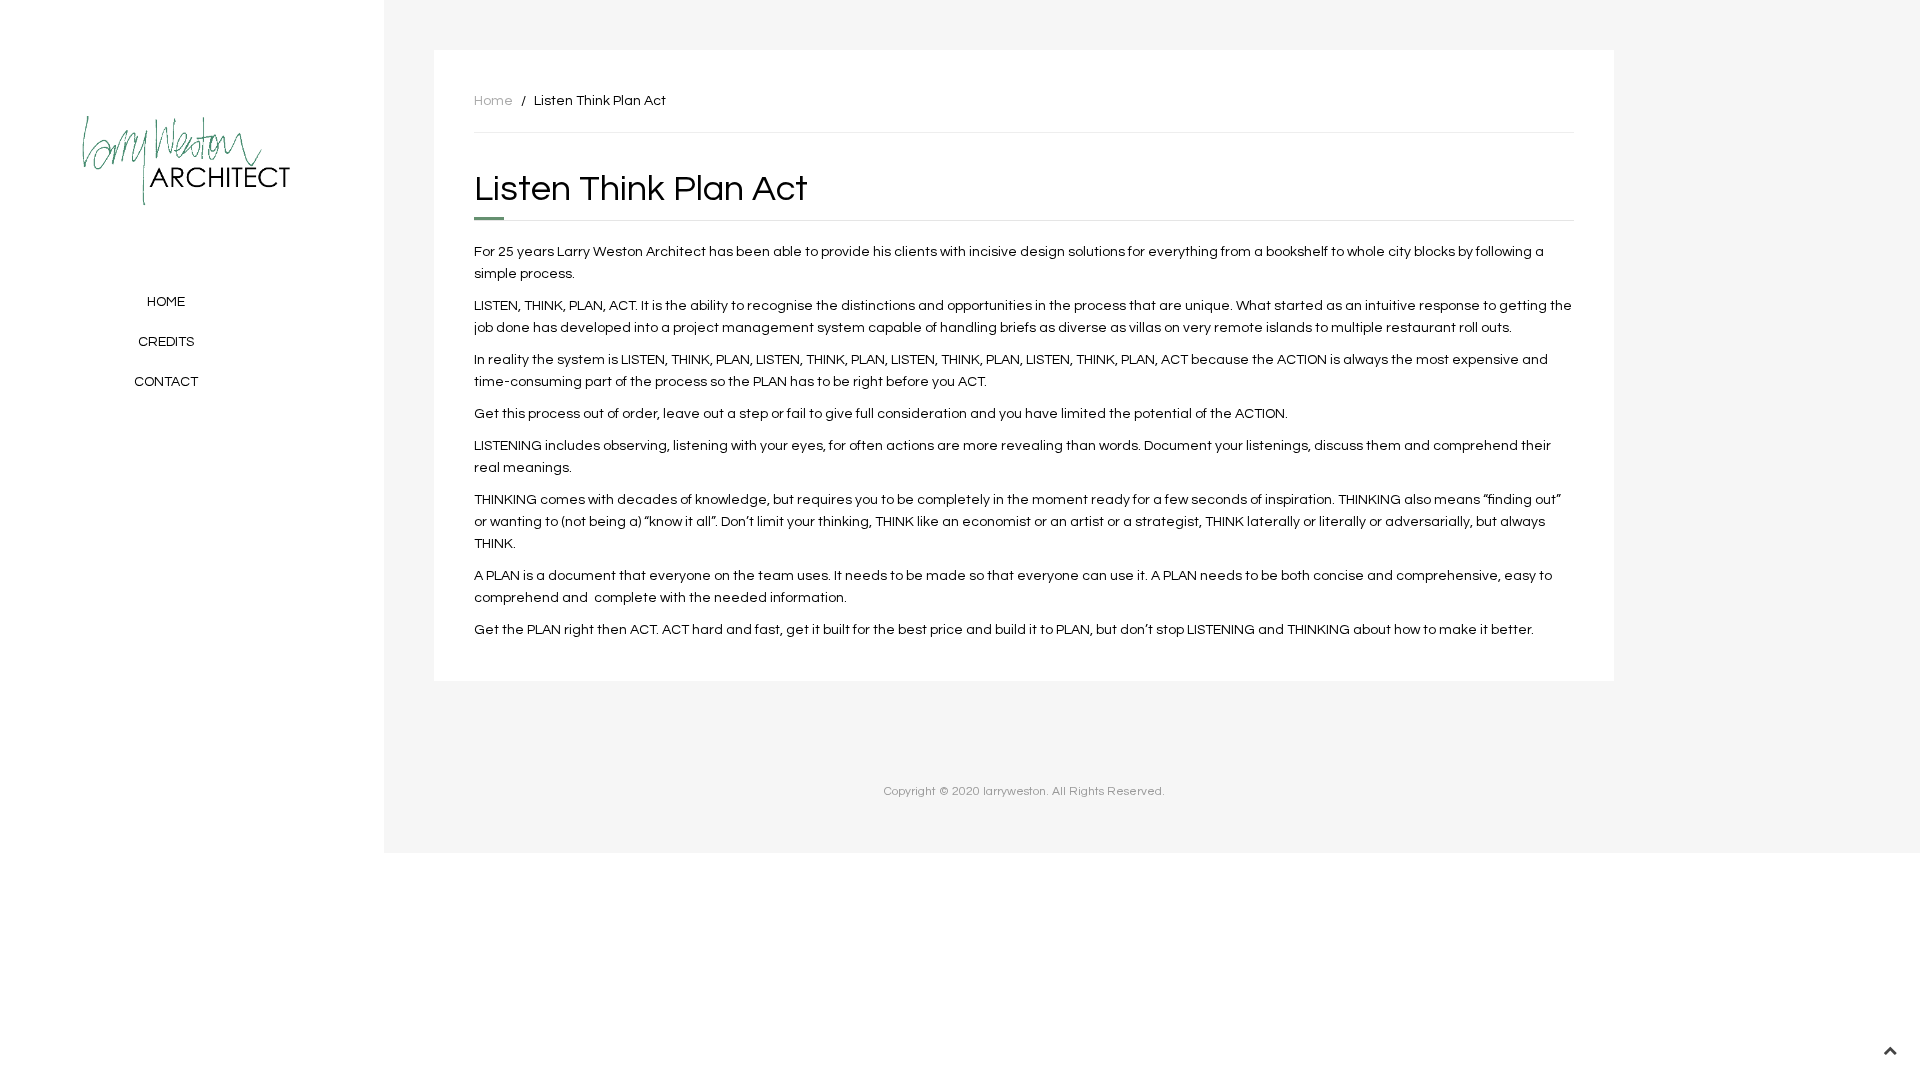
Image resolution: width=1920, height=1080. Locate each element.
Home (166, 302)
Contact (166, 382)
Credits (166, 342)
